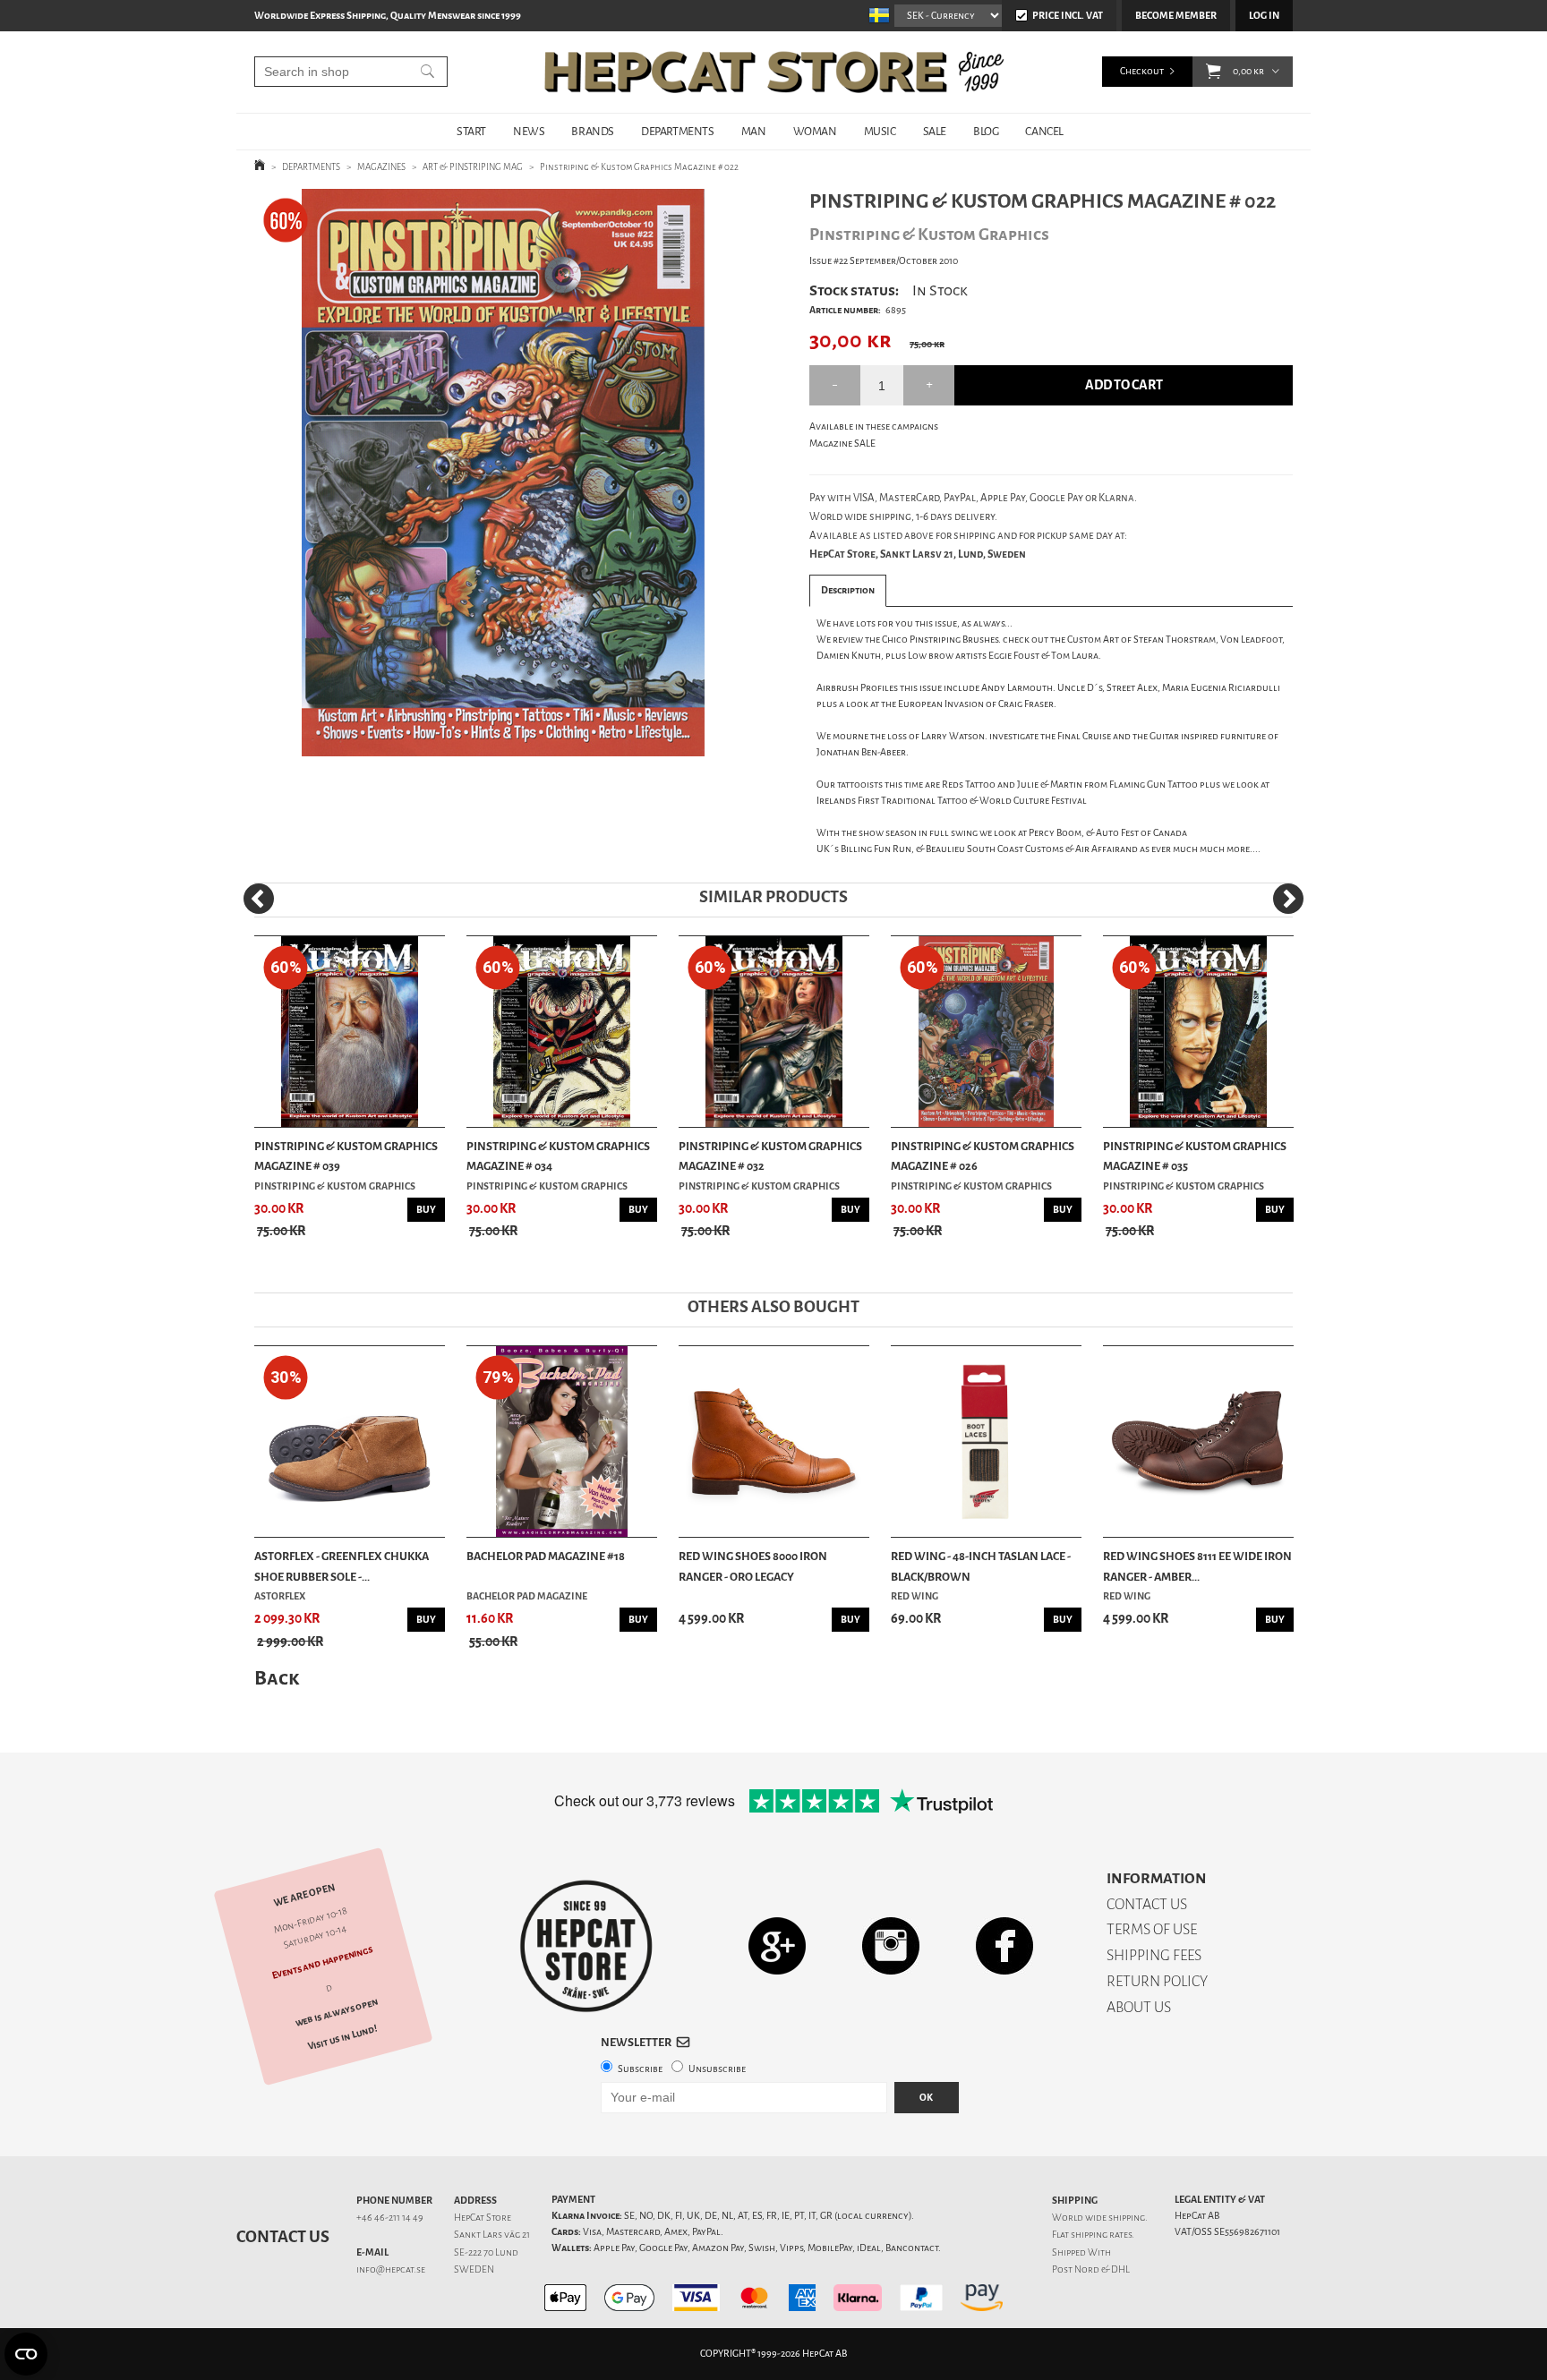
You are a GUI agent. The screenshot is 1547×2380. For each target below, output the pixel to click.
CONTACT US (1147, 1904)
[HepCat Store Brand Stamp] (586, 1946)
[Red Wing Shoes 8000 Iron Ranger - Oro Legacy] (774, 1442)
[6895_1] (503, 473)
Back (277, 1678)
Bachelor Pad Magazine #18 (546, 1556)
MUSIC (880, 131)
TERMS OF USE (1152, 1929)
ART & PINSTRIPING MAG (473, 167)
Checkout (1142, 71)
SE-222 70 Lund (486, 2252)
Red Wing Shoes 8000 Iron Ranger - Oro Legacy (753, 1566)
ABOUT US (1139, 2007)
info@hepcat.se (391, 2269)
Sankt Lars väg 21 (492, 2235)
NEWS (529, 131)
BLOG (986, 131)
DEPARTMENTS (678, 131)
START (471, 131)
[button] (1214, 72)
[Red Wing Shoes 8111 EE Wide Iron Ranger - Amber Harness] (1198, 1442)
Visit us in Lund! (342, 2038)
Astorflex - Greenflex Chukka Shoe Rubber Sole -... (342, 1566)
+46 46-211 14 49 (390, 2218)
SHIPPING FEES (1154, 1955)
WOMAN (815, 131)
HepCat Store (483, 2218)
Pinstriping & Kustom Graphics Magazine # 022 (639, 167)
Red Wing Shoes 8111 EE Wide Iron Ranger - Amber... (1197, 1566)
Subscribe (640, 2069)
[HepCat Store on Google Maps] (777, 1945)
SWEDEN (474, 2269)
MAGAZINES (381, 167)
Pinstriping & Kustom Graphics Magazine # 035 (1195, 1156)
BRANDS (593, 131)
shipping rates (1101, 2235)
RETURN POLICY (1157, 1981)
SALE (935, 131)
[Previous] (259, 899)
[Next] (1288, 899)
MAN (754, 131)
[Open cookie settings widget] (26, 2354)
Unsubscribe (717, 2069)
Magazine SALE (842, 444)
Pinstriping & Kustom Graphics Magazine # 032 (770, 1156)
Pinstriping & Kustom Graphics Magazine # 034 (558, 1156)
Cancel (1044, 131)
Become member (1176, 16)
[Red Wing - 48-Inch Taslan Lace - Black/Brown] (986, 1442)
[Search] (427, 72)
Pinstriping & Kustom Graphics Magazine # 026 (983, 1156)
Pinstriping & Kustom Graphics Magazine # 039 (346, 1156)
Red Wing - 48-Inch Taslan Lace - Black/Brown (981, 1566)
